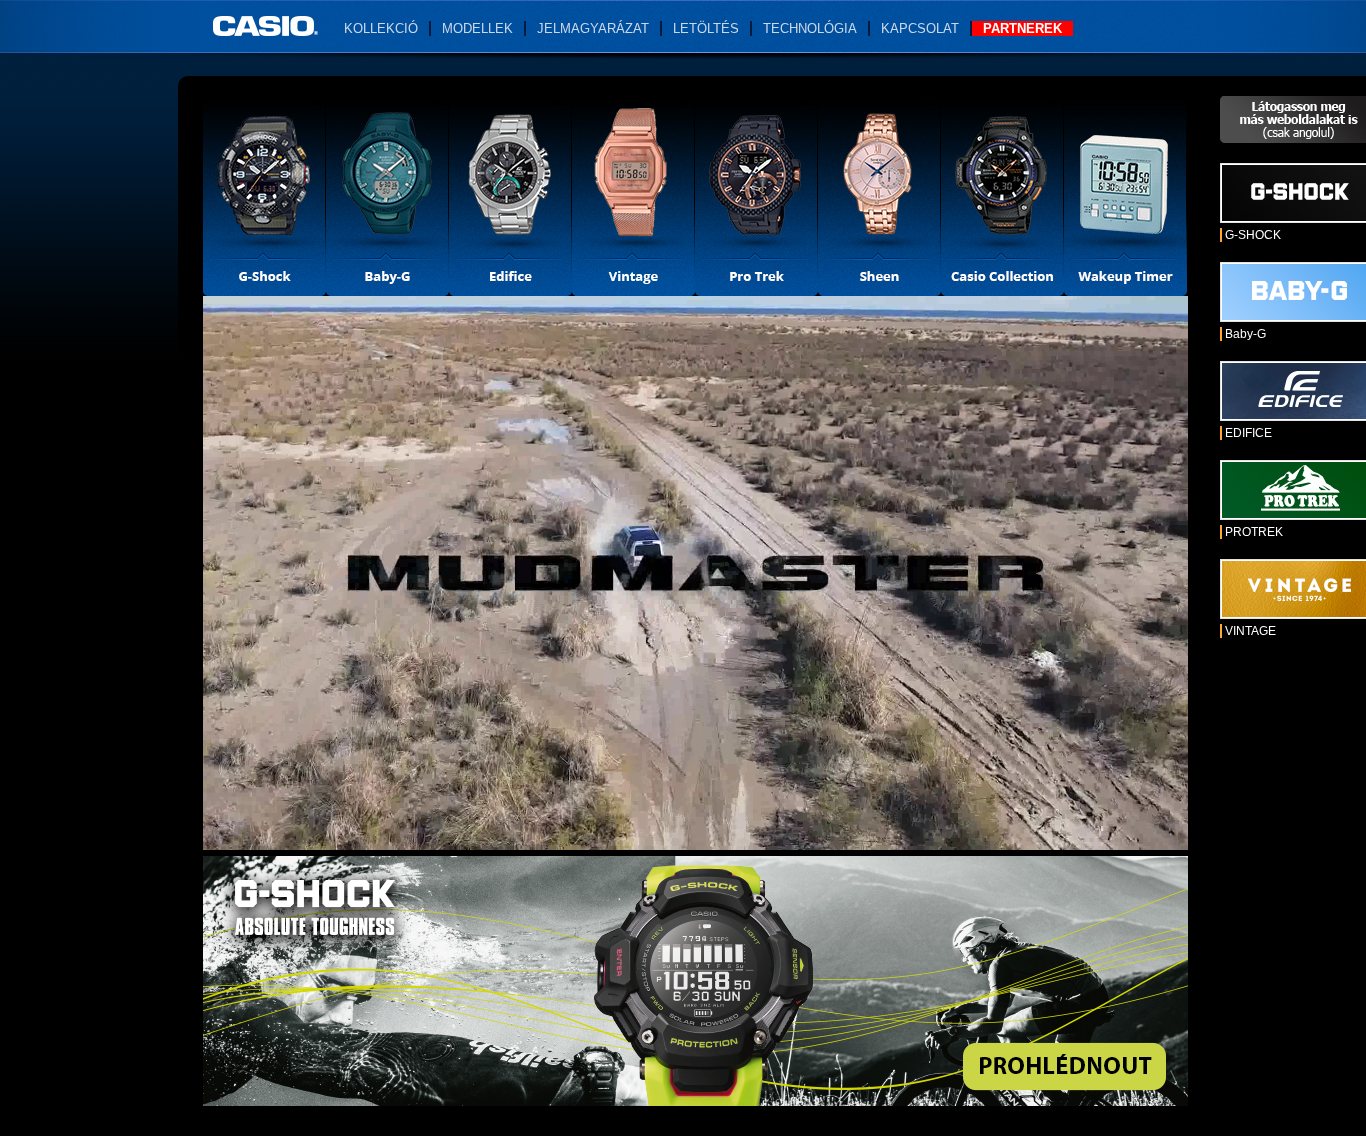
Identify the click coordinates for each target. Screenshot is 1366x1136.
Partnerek (1022, 28)
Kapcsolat (920, 28)
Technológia (810, 28)
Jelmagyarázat (593, 28)
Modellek (477, 28)
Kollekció (381, 28)
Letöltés (706, 28)
